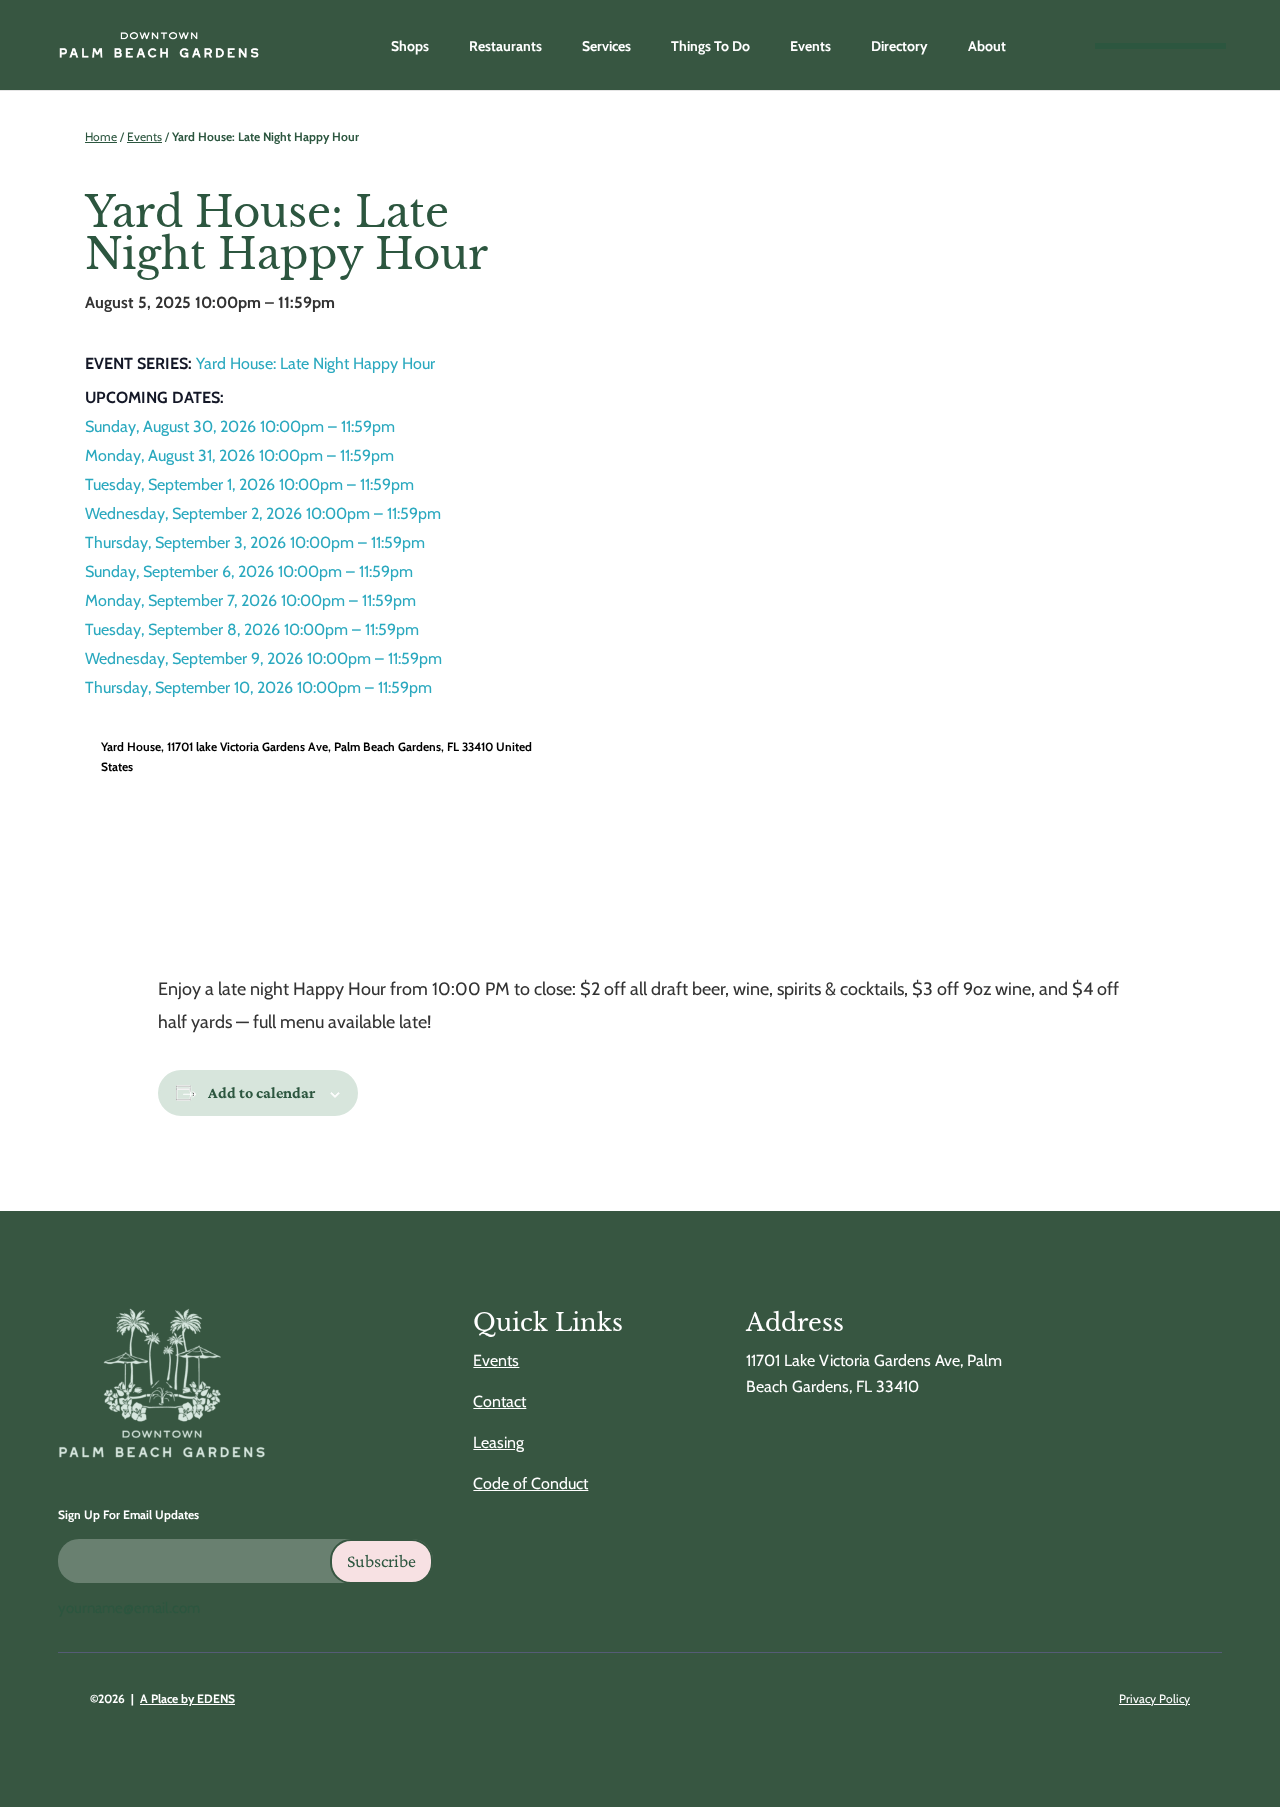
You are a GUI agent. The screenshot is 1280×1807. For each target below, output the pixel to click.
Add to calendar (261, 1092)
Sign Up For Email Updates (128, 1514)
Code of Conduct (530, 1483)
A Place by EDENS (187, 1698)
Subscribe (381, 1561)
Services (606, 46)
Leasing (498, 1442)
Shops (410, 46)
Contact (499, 1401)
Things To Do (710, 46)
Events (810, 46)
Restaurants (505, 46)
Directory (899, 46)
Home (101, 136)
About (987, 46)
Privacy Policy (1154, 1698)
